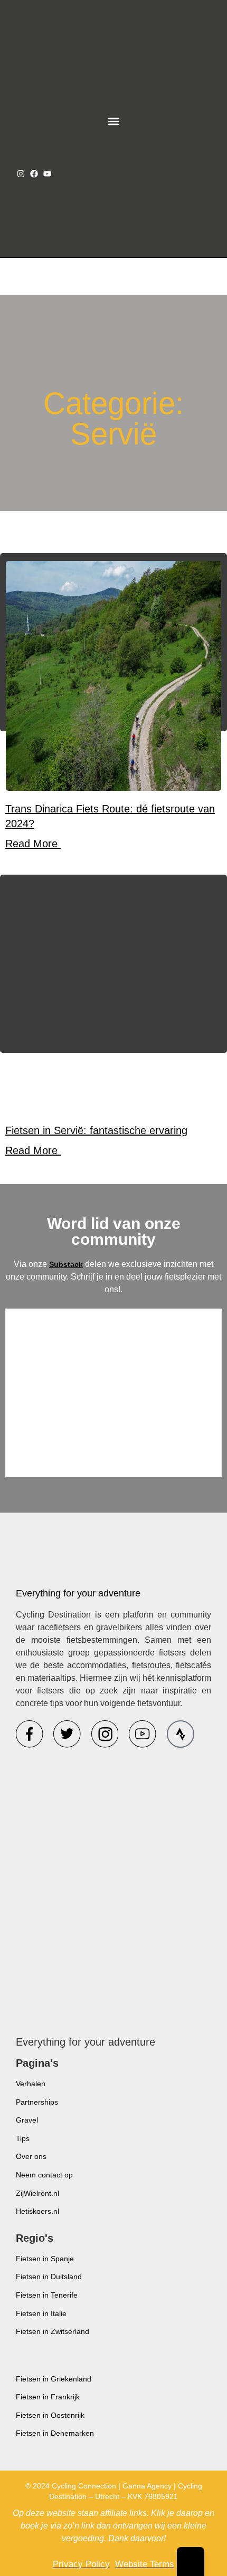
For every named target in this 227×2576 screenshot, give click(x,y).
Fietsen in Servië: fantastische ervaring (96, 1130)
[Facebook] (34, 174)
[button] (114, 122)
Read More (33, 844)
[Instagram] (21, 174)
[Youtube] (47, 174)
